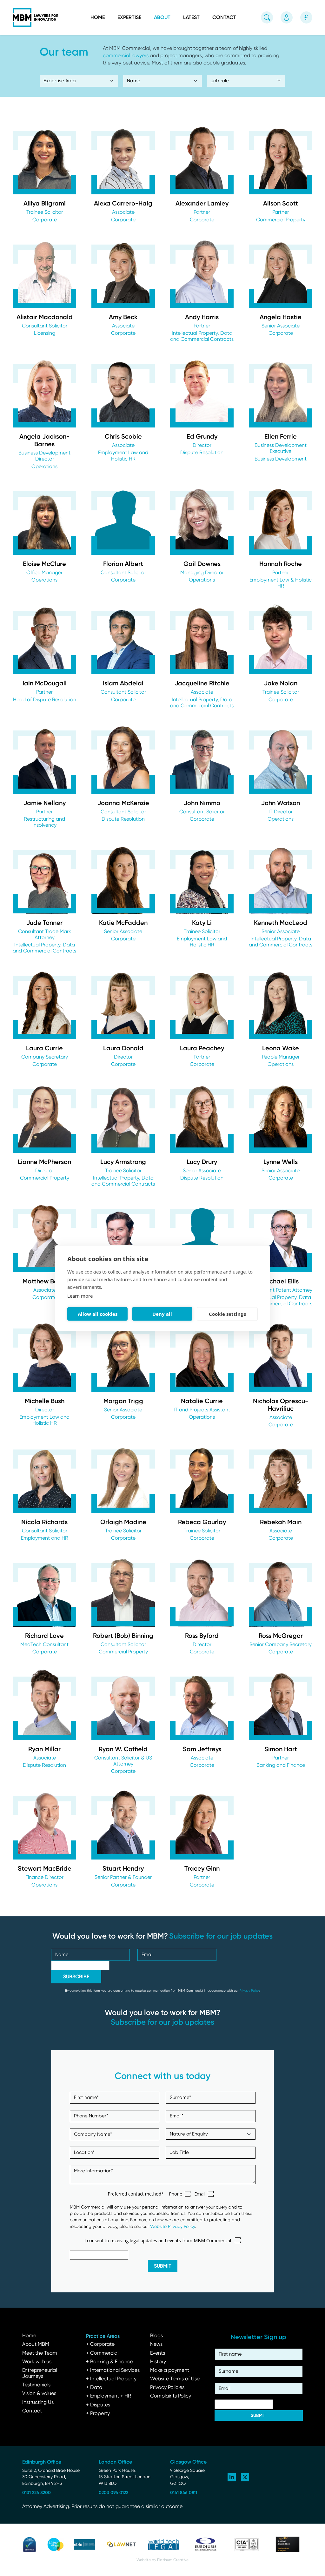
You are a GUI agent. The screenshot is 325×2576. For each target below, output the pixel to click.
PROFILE (45, 181)
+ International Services (113, 2371)
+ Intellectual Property (111, 2379)
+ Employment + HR (109, 2396)
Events (158, 2353)
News (156, 2344)
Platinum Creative (173, 2560)
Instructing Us (38, 2403)
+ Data (94, 2388)
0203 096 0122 (113, 2492)
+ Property (98, 2414)
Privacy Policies (167, 2388)
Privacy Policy (249, 1991)
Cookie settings (227, 1314)
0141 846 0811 (184, 2492)
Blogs (156, 2336)
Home (98, 17)
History (158, 2362)
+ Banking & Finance (109, 2362)
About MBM (36, 2344)
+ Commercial (102, 2353)
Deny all (162, 1314)
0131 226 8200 (36, 2492)
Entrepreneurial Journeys (40, 2374)
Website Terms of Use (175, 2379)
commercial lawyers (126, 56)
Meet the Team (40, 2353)
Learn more (80, 1295)
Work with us (37, 2362)
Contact (224, 17)
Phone (176, 2194)
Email (200, 2194)
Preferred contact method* (136, 2194)
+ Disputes (98, 2405)
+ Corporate (100, 2344)
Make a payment (170, 2371)
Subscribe (76, 1977)
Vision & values (39, 2394)
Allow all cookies (98, 1314)
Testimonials (36, 2385)
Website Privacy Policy (172, 2227)
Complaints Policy (171, 2396)
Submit (163, 2266)
